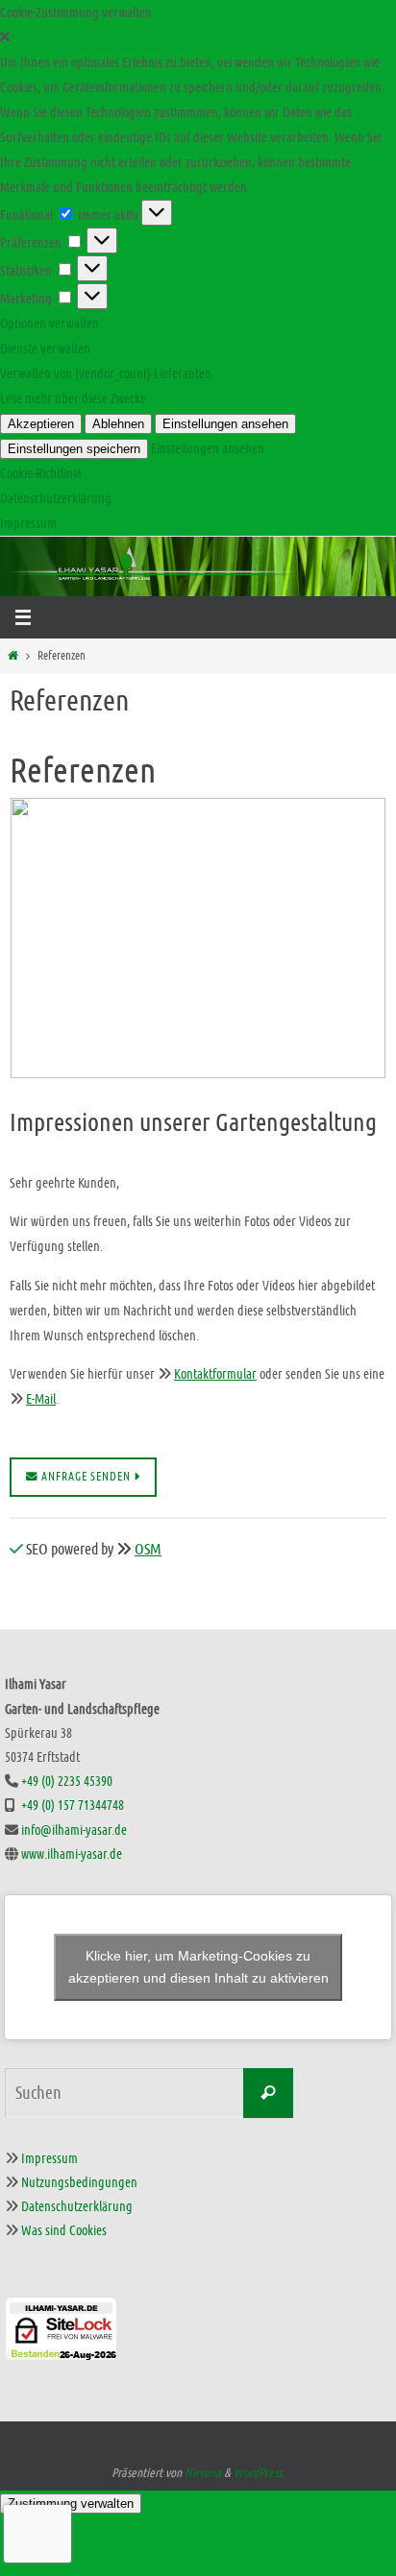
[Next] (346, 938)
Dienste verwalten (45, 349)
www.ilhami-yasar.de (72, 1854)
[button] (198, 37)
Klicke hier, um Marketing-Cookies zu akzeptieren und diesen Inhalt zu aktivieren (198, 1967)
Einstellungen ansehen (225, 424)
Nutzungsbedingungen (79, 2182)
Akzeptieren (41, 424)
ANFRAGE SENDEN (86, 1477)
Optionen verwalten (49, 324)
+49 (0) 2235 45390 (67, 1781)
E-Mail (41, 1399)
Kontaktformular (215, 1374)
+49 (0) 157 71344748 (73, 1805)
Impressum (28, 523)
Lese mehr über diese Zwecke (73, 398)
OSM (148, 1549)
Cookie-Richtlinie (41, 473)
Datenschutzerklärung (56, 498)
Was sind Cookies (64, 2230)
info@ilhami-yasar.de (74, 1830)
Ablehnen (118, 424)
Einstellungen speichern (74, 449)
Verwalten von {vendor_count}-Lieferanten (106, 373)
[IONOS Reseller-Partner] (198, 2381)
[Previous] (50, 938)
